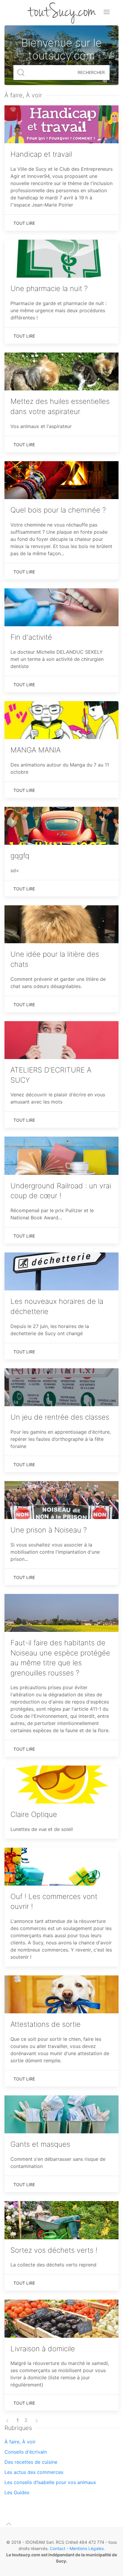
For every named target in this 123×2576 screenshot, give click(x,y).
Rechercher (91, 72)
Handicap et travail (41, 154)
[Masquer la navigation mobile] (107, 12)
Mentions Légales (87, 2548)
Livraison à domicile (43, 2349)
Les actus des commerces (34, 2472)
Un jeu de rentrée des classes (60, 1417)
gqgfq (20, 856)
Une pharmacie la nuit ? (49, 288)
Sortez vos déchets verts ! (54, 2250)
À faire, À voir (20, 2442)
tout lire (24, 223)
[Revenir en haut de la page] (9, 2524)
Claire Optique (34, 1814)
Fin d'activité (31, 637)
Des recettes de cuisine (31, 2462)
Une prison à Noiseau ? (49, 1530)
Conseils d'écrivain (26, 2452)
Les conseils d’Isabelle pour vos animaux (50, 2482)
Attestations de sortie (46, 2024)
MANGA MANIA (36, 750)
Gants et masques (40, 2144)
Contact (58, 2548)
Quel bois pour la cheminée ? (58, 510)
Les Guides (17, 2492)
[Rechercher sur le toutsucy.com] (21, 73)
